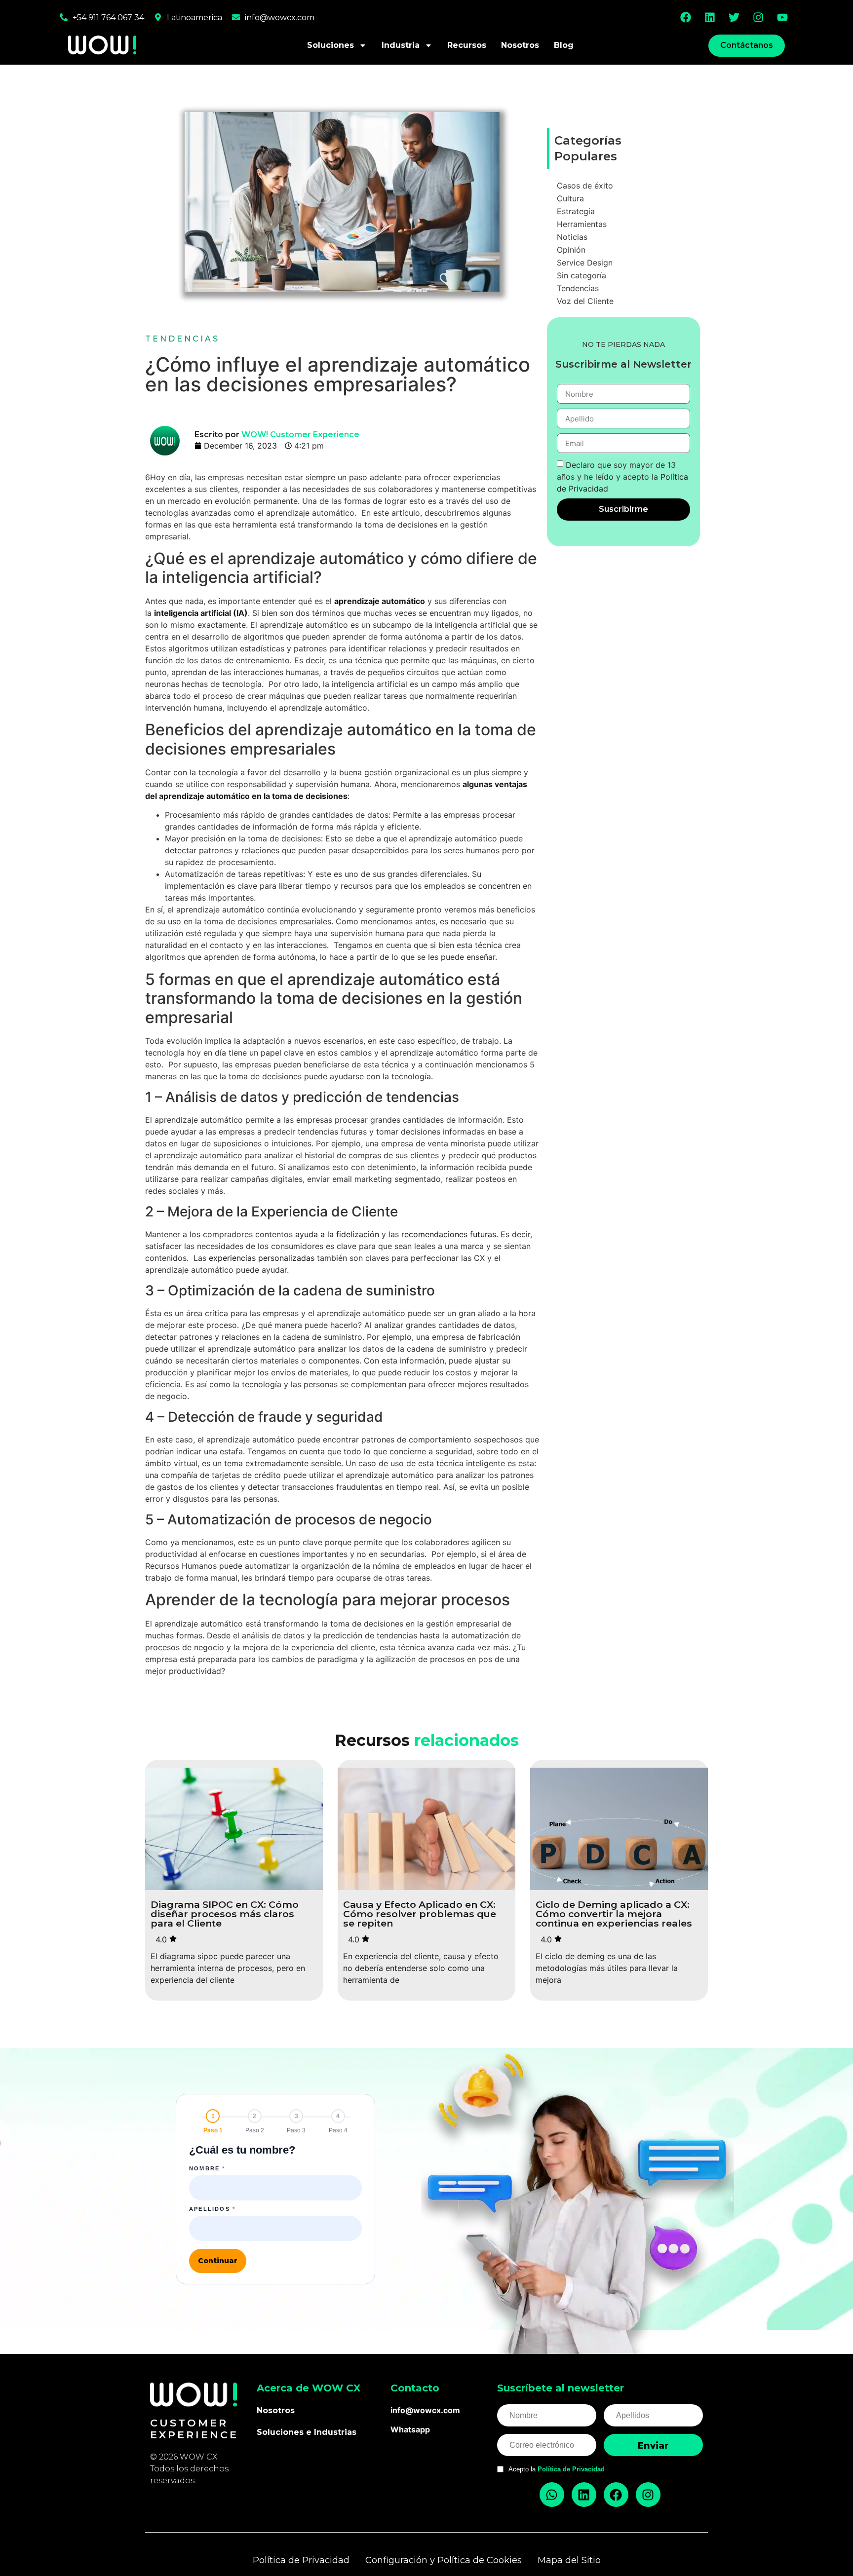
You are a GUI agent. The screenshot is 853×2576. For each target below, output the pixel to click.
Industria (401, 45)
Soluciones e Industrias (307, 2432)
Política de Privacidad (571, 2469)
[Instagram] (758, 17)
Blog (564, 45)
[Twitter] (734, 17)
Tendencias (182, 339)
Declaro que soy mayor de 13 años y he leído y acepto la (622, 477)
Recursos (467, 45)
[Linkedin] (710, 17)
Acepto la (557, 2469)
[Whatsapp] (552, 2495)
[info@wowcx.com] (236, 17)
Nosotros (520, 45)
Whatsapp (410, 2429)
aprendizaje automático (380, 601)
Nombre (207, 2169)
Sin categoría (582, 275)
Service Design (585, 263)
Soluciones (330, 45)
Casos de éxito (585, 186)
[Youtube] (782, 17)
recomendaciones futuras (449, 1234)
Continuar (218, 2261)
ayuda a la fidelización (337, 1234)
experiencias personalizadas (262, 1258)
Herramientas (582, 224)
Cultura (570, 198)
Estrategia (576, 211)
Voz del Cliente (585, 301)
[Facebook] (686, 17)
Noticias (572, 237)
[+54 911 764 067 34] (64, 17)
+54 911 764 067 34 (108, 18)
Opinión (571, 250)
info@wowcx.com (280, 18)
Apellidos (212, 2209)
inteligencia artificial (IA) (201, 613)
